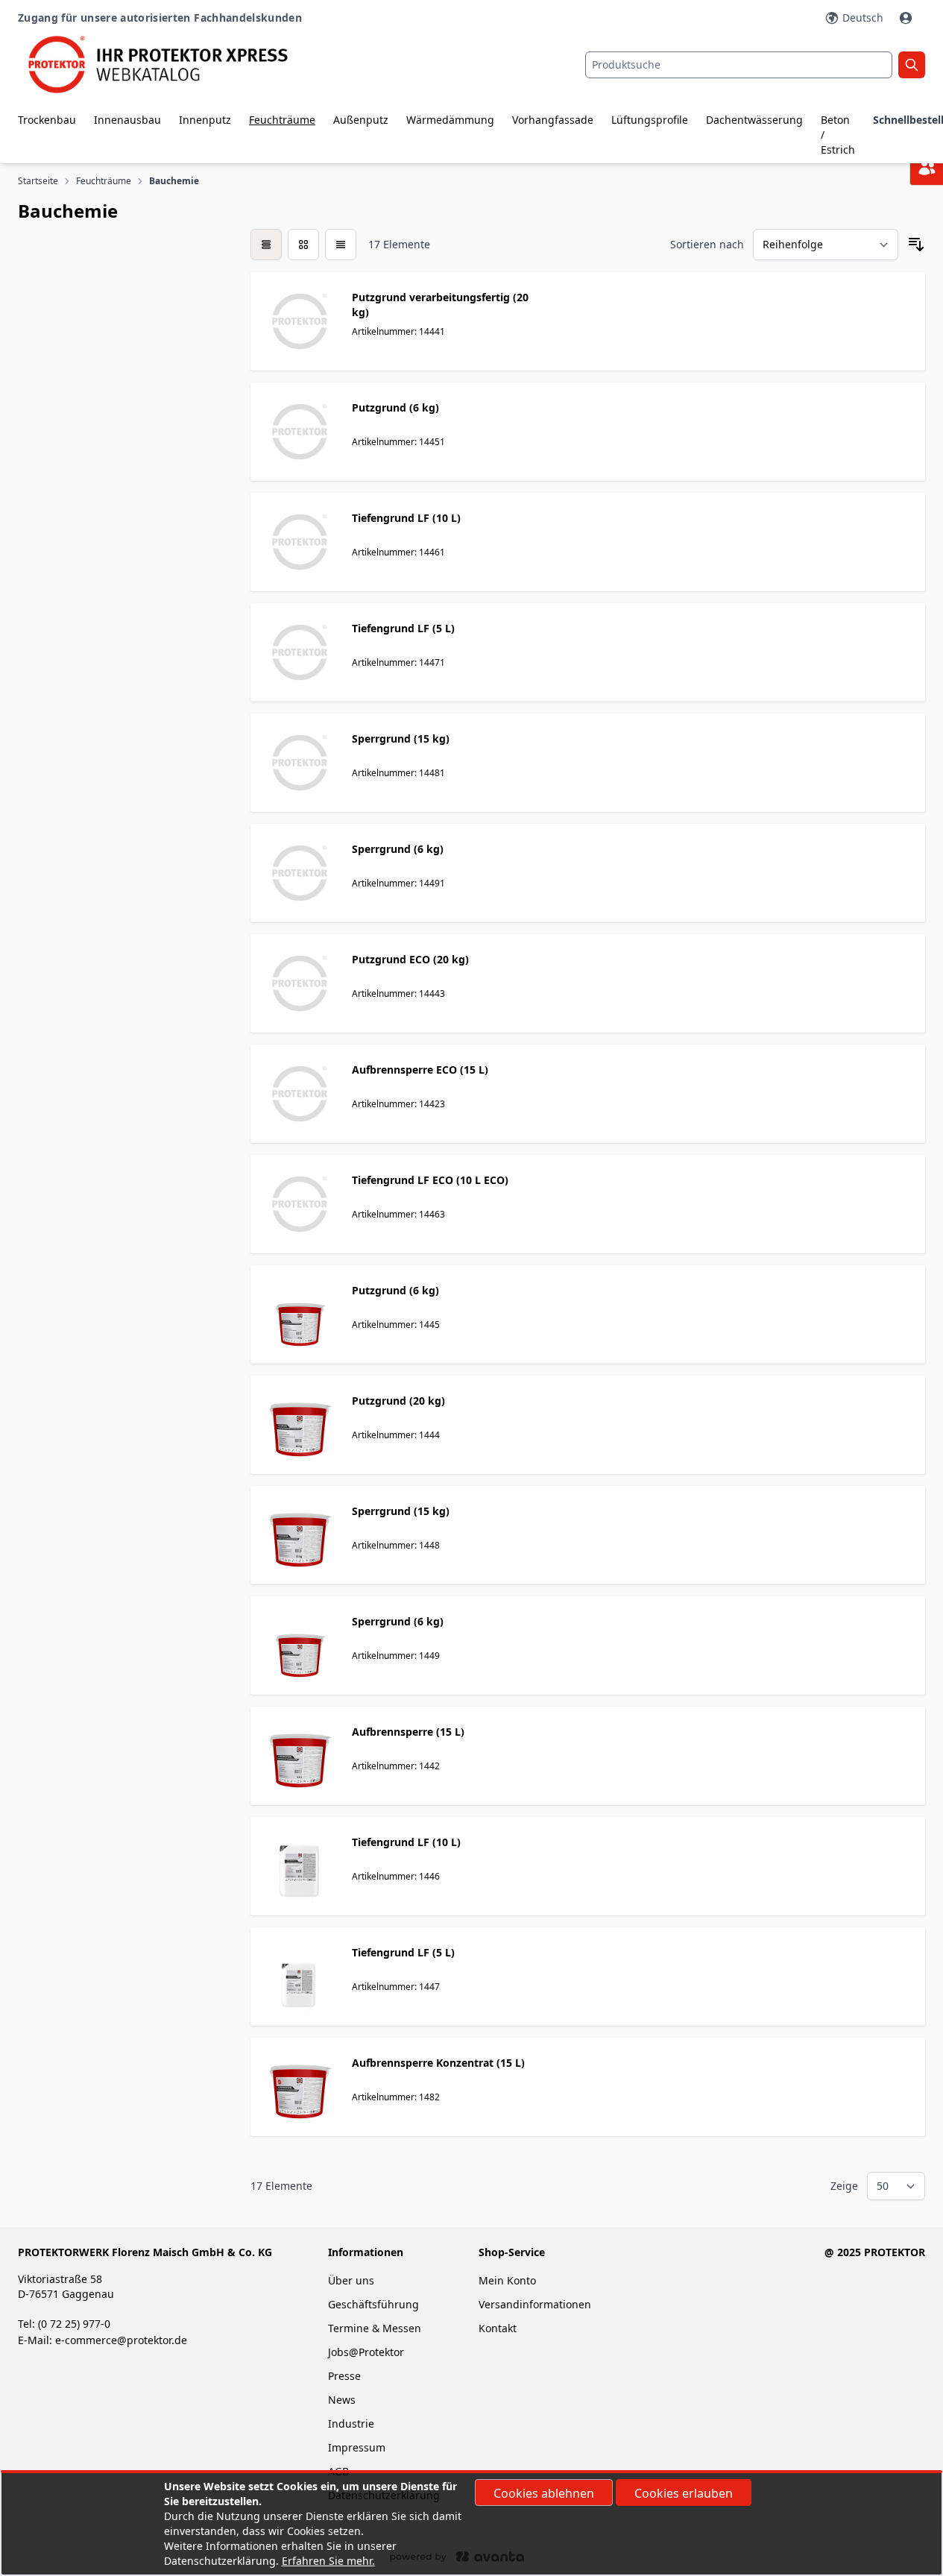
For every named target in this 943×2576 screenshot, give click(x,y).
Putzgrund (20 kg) (398, 1401)
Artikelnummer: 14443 (398, 993)
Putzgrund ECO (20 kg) (410, 959)
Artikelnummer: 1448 (396, 1545)
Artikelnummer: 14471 (398, 662)
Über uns (353, 2280)
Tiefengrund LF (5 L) (403, 628)
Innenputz (205, 120)
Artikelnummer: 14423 (398, 1104)
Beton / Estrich (838, 135)
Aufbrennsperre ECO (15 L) (420, 1070)
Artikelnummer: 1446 (396, 1876)
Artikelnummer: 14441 (398, 331)
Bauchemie (175, 181)
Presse (344, 2376)
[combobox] (739, 65)
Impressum (357, 2447)
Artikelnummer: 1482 (396, 2097)
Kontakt (498, 2328)
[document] (471, 2524)
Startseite (38, 181)
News (342, 2400)
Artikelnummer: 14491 (398, 883)
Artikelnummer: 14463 (398, 1214)
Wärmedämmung (450, 120)
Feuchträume (282, 120)
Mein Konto (507, 2280)
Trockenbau (47, 120)
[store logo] (169, 64)
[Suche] (912, 65)
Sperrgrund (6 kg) (398, 849)
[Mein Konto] (907, 18)
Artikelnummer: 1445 (396, 1325)
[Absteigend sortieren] (916, 245)
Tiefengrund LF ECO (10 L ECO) (430, 1180)
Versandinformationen (535, 2304)
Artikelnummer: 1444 (396, 1435)
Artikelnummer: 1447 (396, 1987)
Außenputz (361, 120)
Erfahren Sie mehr (327, 2561)
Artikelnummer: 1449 (396, 1656)
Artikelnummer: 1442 (396, 1766)
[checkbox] (266, 245)
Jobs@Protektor (366, 2352)
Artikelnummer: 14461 (398, 552)
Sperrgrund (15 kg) (401, 739)
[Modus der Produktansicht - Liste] (303, 245)
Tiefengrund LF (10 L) (406, 518)
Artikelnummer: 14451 (398, 442)
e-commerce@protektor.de (121, 2340)
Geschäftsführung (373, 2304)
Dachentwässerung (754, 120)
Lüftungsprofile (650, 120)
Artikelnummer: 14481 (398, 773)
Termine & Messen (375, 2328)
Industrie (351, 2424)
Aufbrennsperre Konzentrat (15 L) (438, 2063)
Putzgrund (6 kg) (395, 407)
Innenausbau (127, 120)
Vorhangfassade (553, 120)
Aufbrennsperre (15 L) (408, 1732)
